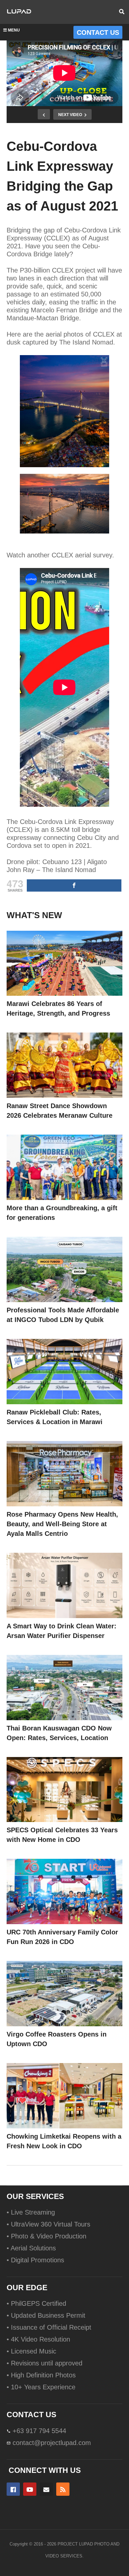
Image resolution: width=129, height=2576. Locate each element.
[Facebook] (13, 2489)
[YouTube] (30, 2489)
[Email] (46, 2489)
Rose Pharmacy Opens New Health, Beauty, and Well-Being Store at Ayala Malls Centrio (62, 1524)
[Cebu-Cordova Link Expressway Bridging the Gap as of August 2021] (64, 963)
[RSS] (63, 2489)
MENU (14, 30)
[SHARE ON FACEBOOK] (74, 885)
